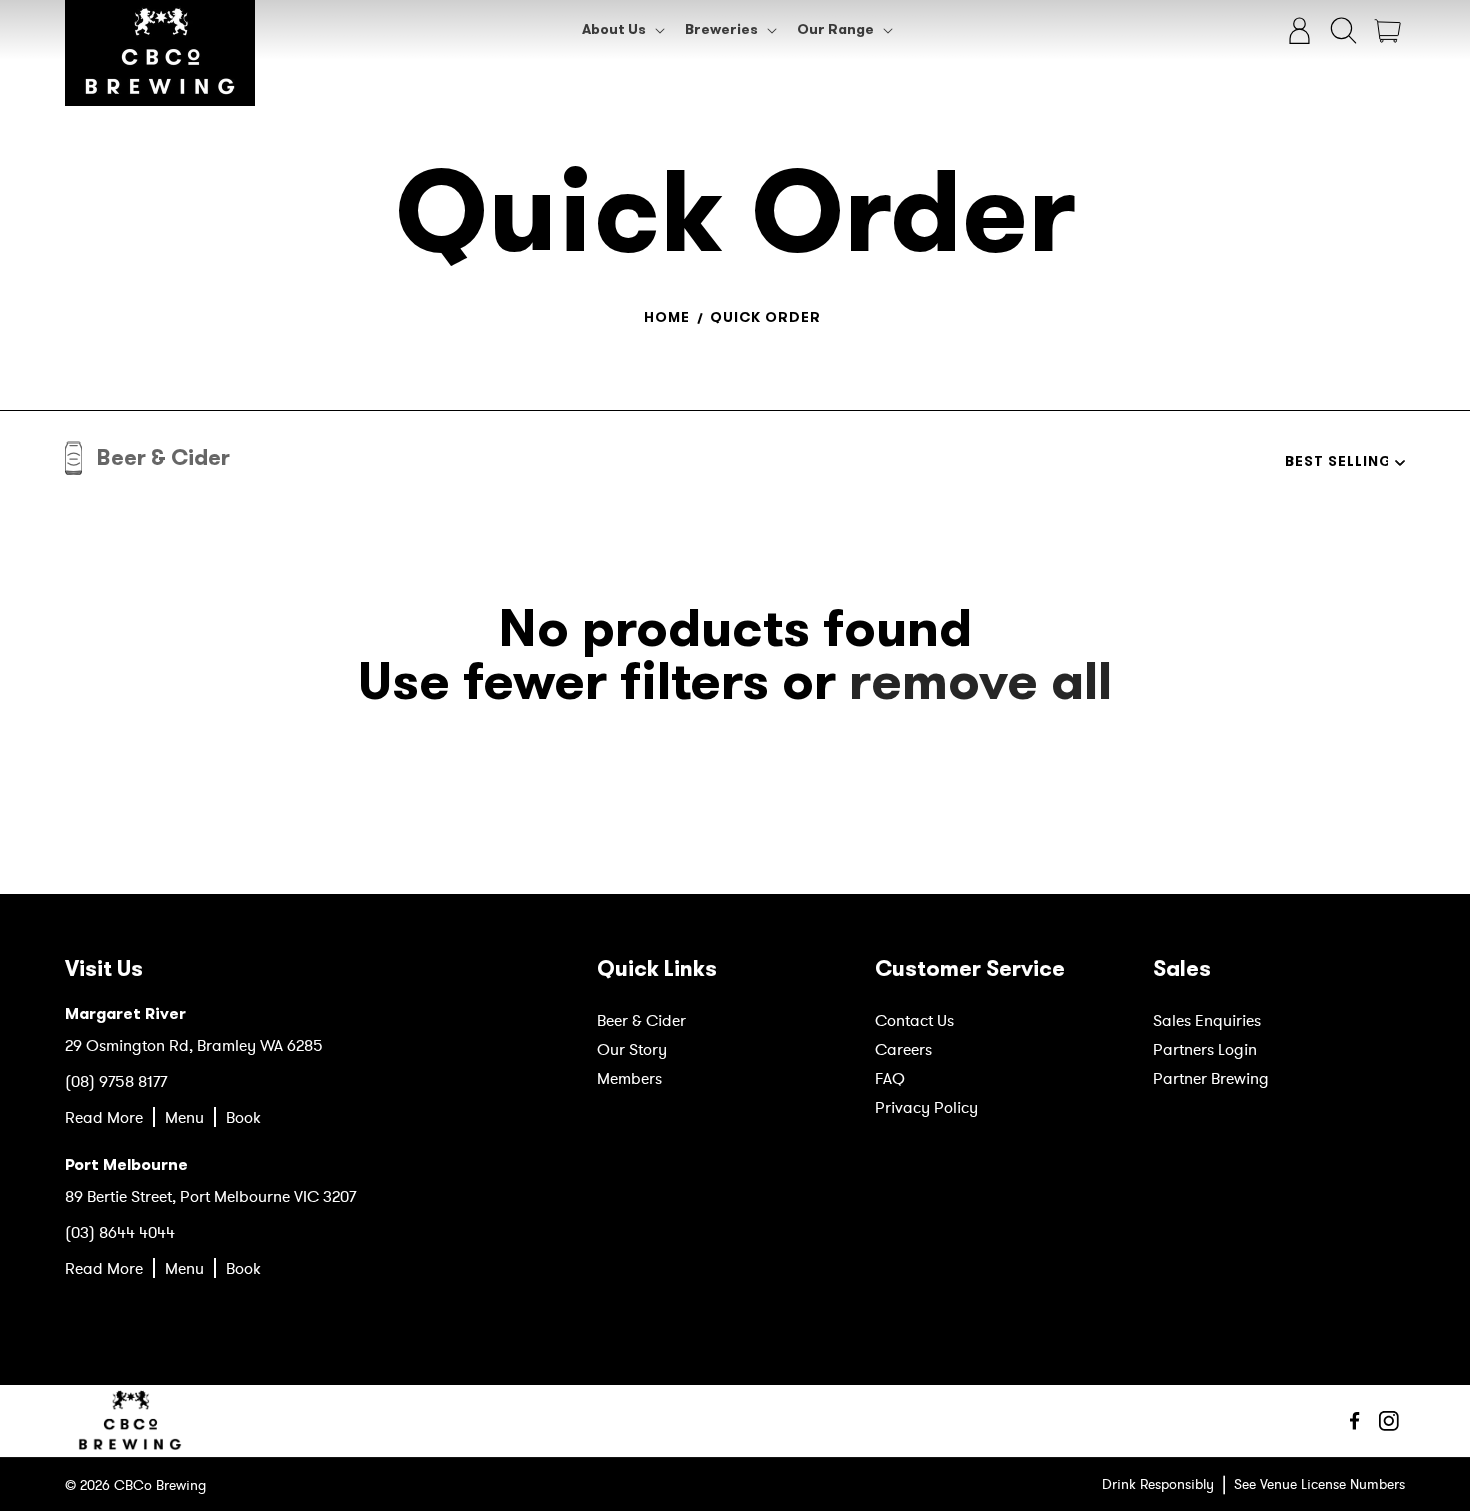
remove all (980, 681)
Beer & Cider (641, 1020)
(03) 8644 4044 (120, 1232)
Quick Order (765, 317)
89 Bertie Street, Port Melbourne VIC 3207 (210, 1196)
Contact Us (914, 1020)
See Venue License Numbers (1319, 1484)
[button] (621, 30)
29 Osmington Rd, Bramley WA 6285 (194, 1045)
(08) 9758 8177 (116, 1081)
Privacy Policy (926, 1107)
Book (243, 1117)
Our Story (632, 1049)
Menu (184, 1117)
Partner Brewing (1211, 1078)
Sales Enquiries (1207, 1020)
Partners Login (1205, 1049)
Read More (104, 1117)
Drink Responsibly (1158, 1484)
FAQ (890, 1078)
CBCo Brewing (160, 1485)
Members (629, 1078)
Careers (903, 1049)
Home (667, 317)
